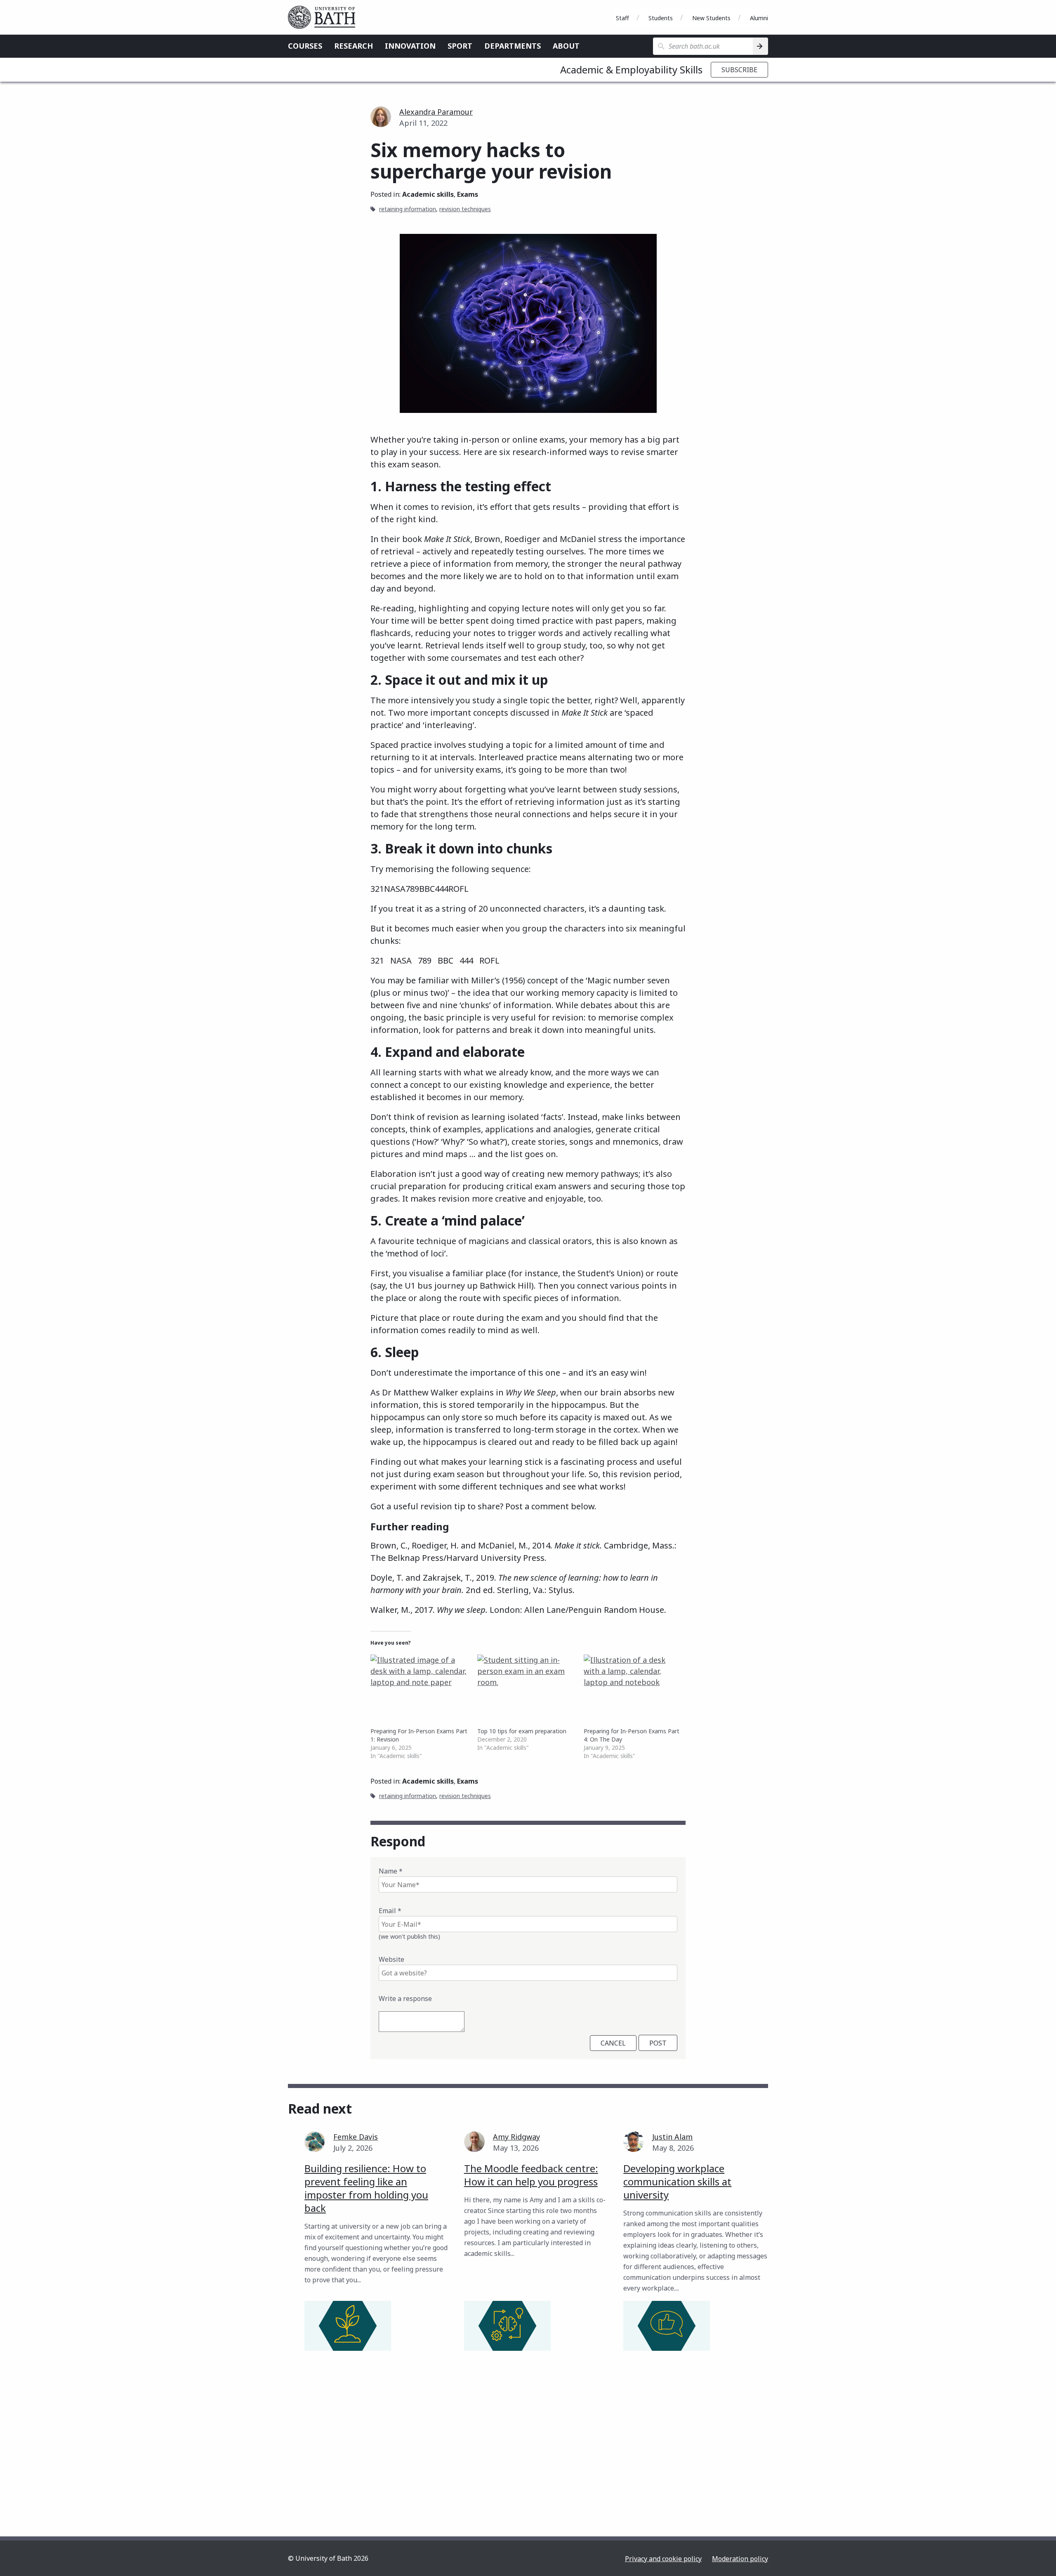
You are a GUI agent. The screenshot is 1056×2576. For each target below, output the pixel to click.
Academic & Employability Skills (631, 70)
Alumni (759, 18)
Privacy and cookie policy (663, 2559)
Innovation (410, 46)
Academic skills (428, 194)
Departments (513, 46)
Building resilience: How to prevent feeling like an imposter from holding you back (366, 2188)
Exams (468, 194)
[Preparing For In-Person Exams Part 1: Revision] (420, 1683)
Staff (622, 18)
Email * (390, 1911)
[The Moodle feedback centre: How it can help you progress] (507, 2326)
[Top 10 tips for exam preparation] (527, 1683)
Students (661, 18)
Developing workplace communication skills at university (677, 2181)
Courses (305, 46)
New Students (711, 18)
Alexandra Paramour (436, 112)
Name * (391, 1871)
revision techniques (465, 209)
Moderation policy (740, 2559)
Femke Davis (356, 2137)
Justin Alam (672, 2137)
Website (391, 1959)
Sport (460, 46)
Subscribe (739, 70)
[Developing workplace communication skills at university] (667, 2326)
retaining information (408, 209)
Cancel (613, 2043)
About (566, 46)
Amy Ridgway (516, 2137)
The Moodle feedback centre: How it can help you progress (531, 2175)
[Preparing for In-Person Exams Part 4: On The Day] (633, 1683)
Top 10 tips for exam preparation (522, 1731)
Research (354, 46)
